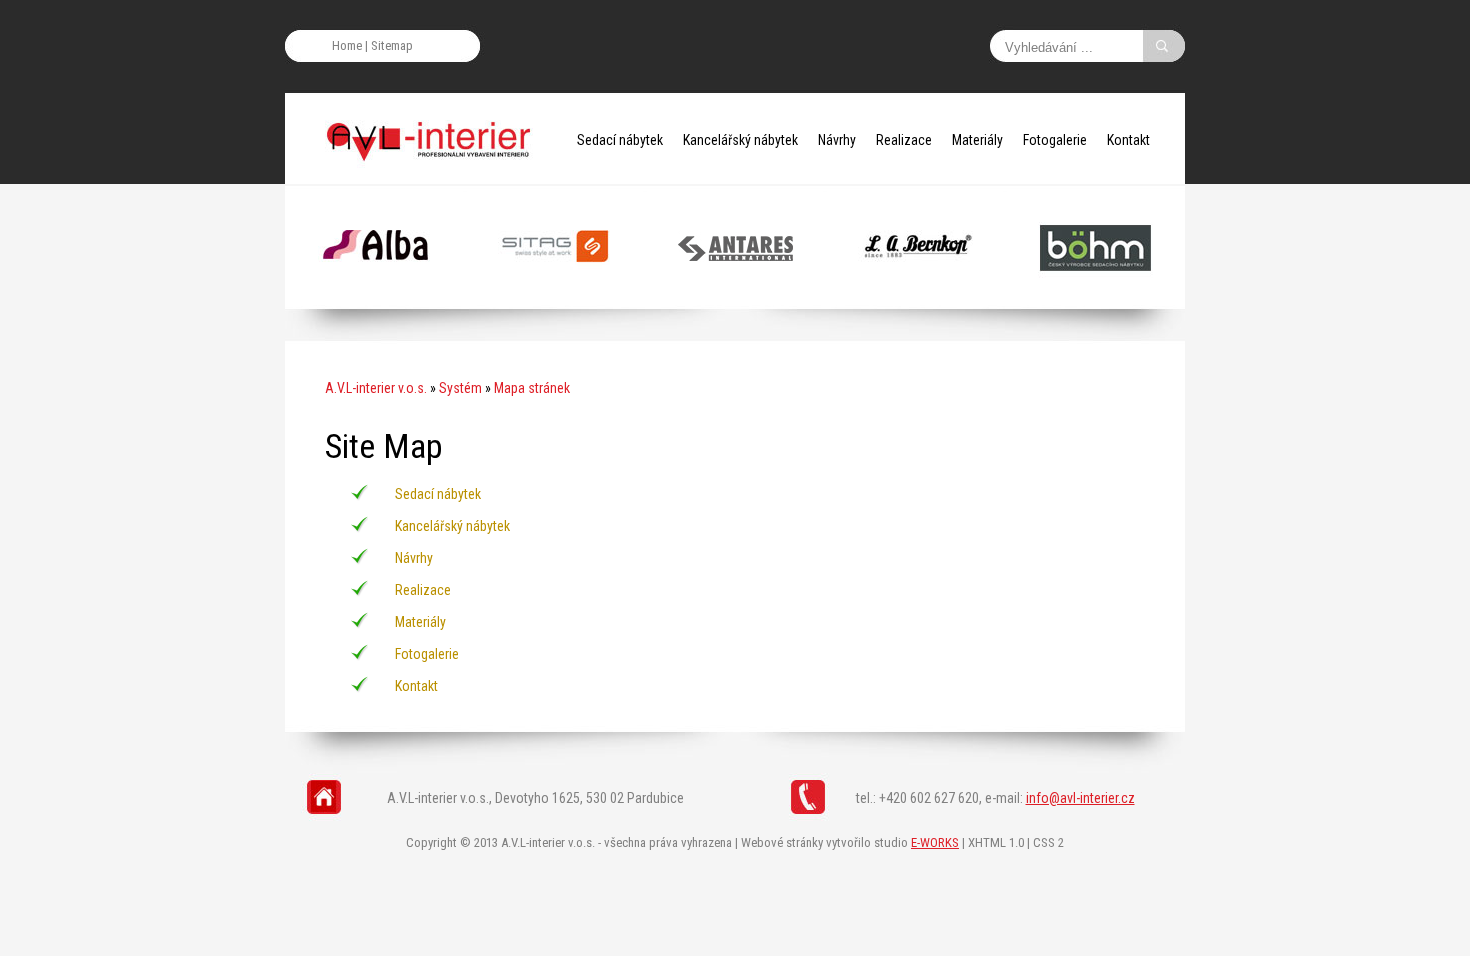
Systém (460, 388)
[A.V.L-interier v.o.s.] (435, 140)
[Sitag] (555, 300)
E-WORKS (935, 842)
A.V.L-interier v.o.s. (376, 388)
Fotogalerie (1055, 140)
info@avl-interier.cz (1080, 798)
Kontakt (1128, 140)
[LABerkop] (915, 300)
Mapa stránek (532, 388)
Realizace (904, 140)
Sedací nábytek (620, 140)
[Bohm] (1095, 300)
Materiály (977, 140)
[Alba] (375, 300)
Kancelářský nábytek (740, 140)
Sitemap (392, 45)
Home (347, 45)
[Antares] (735, 300)
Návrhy (837, 140)
